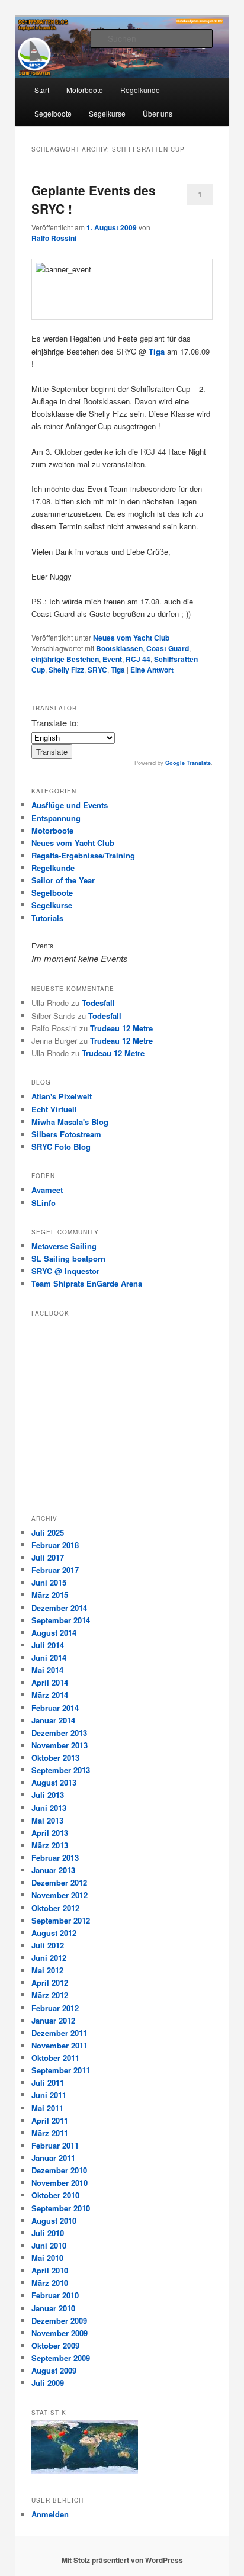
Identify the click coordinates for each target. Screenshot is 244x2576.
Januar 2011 (53, 2158)
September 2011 (61, 2070)
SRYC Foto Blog (61, 1147)
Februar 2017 (55, 1570)
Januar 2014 (53, 1720)
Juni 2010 (49, 2245)
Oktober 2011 (55, 2058)
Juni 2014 (49, 1657)
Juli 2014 (48, 1645)
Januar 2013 (53, 1870)
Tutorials (47, 918)
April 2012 (50, 1982)
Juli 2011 (48, 2083)
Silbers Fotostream (66, 1134)
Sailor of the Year (63, 880)
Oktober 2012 (55, 1908)
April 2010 (50, 2270)
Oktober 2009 (55, 2345)
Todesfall (98, 1003)
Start (42, 90)
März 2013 (50, 1845)
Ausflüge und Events (70, 805)
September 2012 (61, 1920)
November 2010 (60, 2183)
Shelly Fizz (66, 670)
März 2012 (50, 1995)
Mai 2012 (47, 1970)
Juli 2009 (48, 2383)
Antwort (152, 670)
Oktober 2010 (55, 2195)
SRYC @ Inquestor (65, 1271)
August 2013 (54, 1782)
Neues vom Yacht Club (131, 638)
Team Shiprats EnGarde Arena (87, 1283)
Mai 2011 (47, 2108)
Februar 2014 (55, 1708)
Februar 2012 (55, 2008)
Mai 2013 (47, 1820)
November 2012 (60, 1895)
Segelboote (53, 113)
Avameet (47, 1190)
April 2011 (50, 2120)
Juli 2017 (48, 1557)
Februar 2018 (55, 1545)
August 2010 (54, 2220)
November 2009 (60, 2333)
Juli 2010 (48, 2233)
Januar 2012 (53, 2020)
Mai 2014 (47, 1670)
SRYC (97, 670)
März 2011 (50, 2133)
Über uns (158, 113)
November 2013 (60, 1745)
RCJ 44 (138, 659)
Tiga (157, 351)
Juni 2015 (49, 1582)
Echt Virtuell (54, 1109)
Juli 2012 (48, 1945)
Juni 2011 (49, 2095)
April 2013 (50, 1833)
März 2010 (50, 2283)
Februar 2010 (55, 2295)
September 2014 (61, 1620)
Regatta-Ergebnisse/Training (83, 855)
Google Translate (188, 763)
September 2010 (61, 2208)
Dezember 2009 (59, 2321)
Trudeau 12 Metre (121, 1028)
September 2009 (61, 2358)
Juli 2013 (48, 1795)
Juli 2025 (48, 1533)
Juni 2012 (49, 1958)
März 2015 (50, 1595)
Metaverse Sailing (64, 1246)
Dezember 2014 (59, 1608)
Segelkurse (107, 113)
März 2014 (50, 1695)
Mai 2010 (47, 2258)
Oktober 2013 (55, 1757)
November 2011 (60, 2045)
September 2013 (61, 1770)
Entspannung (56, 818)
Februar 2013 (55, 1858)
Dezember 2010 (59, 2170)
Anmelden (50, 2514)
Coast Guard (168, 648)
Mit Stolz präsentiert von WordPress (122, 2560)
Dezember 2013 (59, 1733)
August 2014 (54, 1633)
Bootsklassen (119, 648)
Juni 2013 (49, 1808)
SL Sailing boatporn (68, 1258)
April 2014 (50, 1682)
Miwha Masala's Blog (70, 1122)
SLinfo (44, 1203)
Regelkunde (140, 90)
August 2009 (54, 2370)
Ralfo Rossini (54, 238)
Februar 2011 (55, 2145)
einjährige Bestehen (65, 659)
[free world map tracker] (85, 2471)
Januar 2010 (53, 2308)
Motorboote (85, 90)
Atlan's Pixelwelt (62, 1096)
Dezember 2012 (59, 1882)
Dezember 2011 (59, 2033)
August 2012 (54, 1933)
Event (112, 659)
